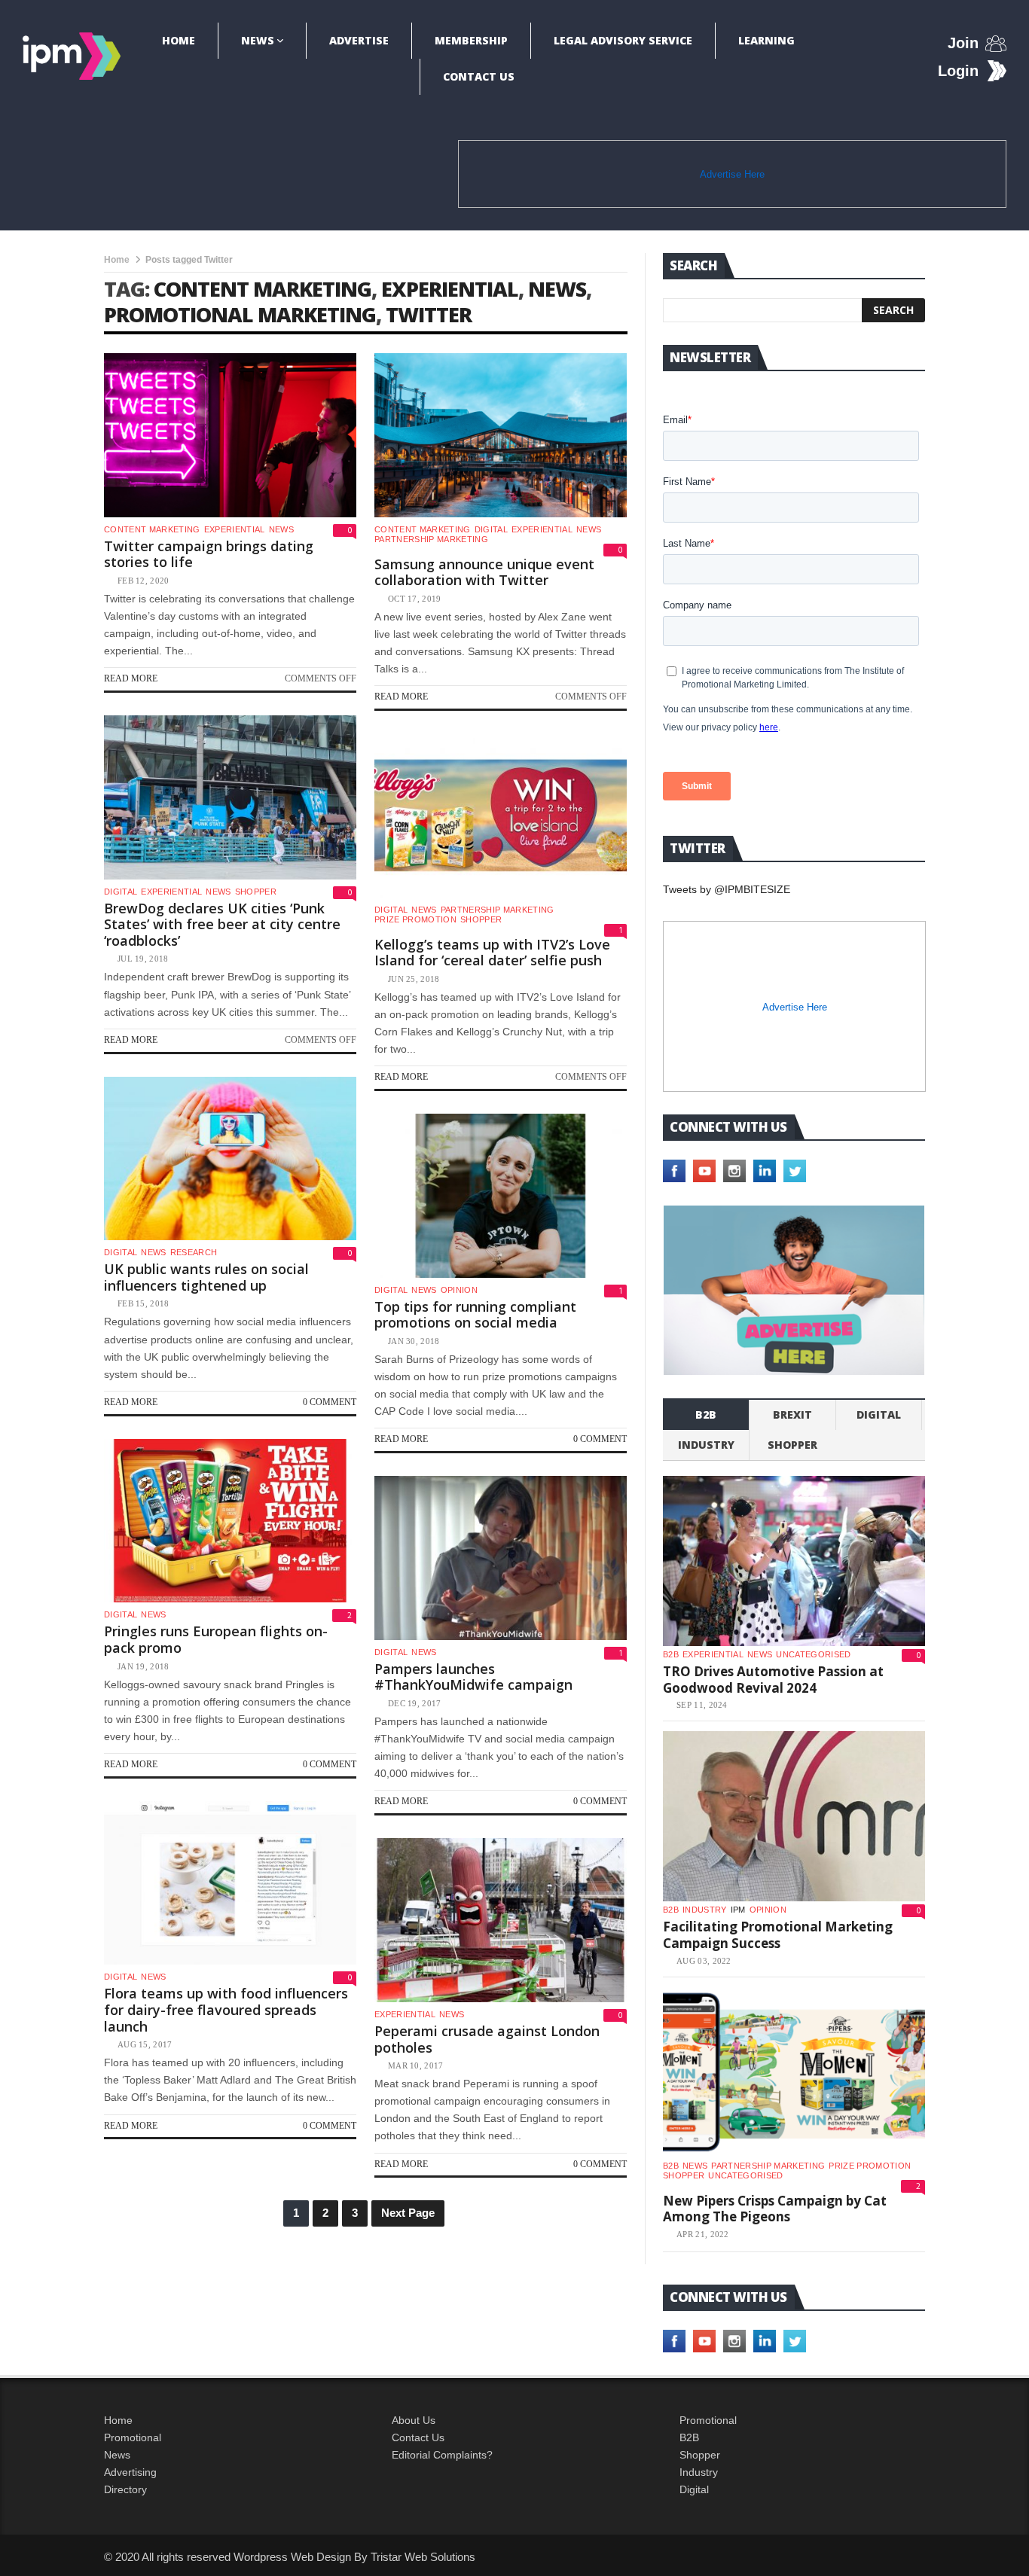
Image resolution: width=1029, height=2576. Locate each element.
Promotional (133, 2437)
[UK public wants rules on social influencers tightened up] (230, 1159)
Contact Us (479, 76)
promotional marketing (240, 314)
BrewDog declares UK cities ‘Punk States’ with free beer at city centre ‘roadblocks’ (222, 924)
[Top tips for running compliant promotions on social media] (501, 1196)
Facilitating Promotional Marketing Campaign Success (778, 1935)
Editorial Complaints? (442, 2455)
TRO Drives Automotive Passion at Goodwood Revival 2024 (773, 1680)
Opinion (459, 1290)
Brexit (792, 1415)
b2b (706, 1415)
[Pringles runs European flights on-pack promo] (230, 1521)
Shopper (700, 2455)
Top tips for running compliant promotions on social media (475, 1315)
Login (958, 71)
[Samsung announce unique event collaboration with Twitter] (501, 435)
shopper (256, 892)
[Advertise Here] (794, 1290)
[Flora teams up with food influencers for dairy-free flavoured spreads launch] (230, 1883)
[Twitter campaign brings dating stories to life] (230, 435)
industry (706, 1445)
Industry (699, 2472)
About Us (414, 2420)
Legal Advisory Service (623, 40)
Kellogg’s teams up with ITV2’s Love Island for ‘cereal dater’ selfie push (492, 953)
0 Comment (330, 1402)
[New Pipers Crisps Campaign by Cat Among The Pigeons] (794, 2072)
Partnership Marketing (431, 539)
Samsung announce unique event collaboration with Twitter (484, 572)
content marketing (263, 289)
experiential (450, 289)
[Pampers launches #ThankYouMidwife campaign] (501, 1558)
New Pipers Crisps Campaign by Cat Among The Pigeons (775, 2209)
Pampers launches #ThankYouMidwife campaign (473, 1677)
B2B (689, 2437)
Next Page (408, 2213)
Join (963, 43)
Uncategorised (813, 1654)
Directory (125, 2489)
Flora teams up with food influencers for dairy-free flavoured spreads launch (226, 2009)
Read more (131, 678)
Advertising (130, 2472)
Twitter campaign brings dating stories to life (209, 554)
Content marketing (152, 529)
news (557, 289)
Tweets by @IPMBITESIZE (727, 889)
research (194, 1252)
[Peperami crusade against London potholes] (501, 1920)
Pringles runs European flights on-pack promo (216, 1639)
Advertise (359, 40)
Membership (471, 40)
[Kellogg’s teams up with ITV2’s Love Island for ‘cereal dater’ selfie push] (501, 815)
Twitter (429, 314)
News (258, 40)
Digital (491, 529)
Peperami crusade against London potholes (487, 2039)
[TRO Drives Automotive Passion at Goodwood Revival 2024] (794, 1561)
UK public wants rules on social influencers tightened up (206, 1277)
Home (179, 40)
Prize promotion (415, 919)
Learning (766, 40)
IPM (738, 1910)
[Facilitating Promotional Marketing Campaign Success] (794, 1816)
